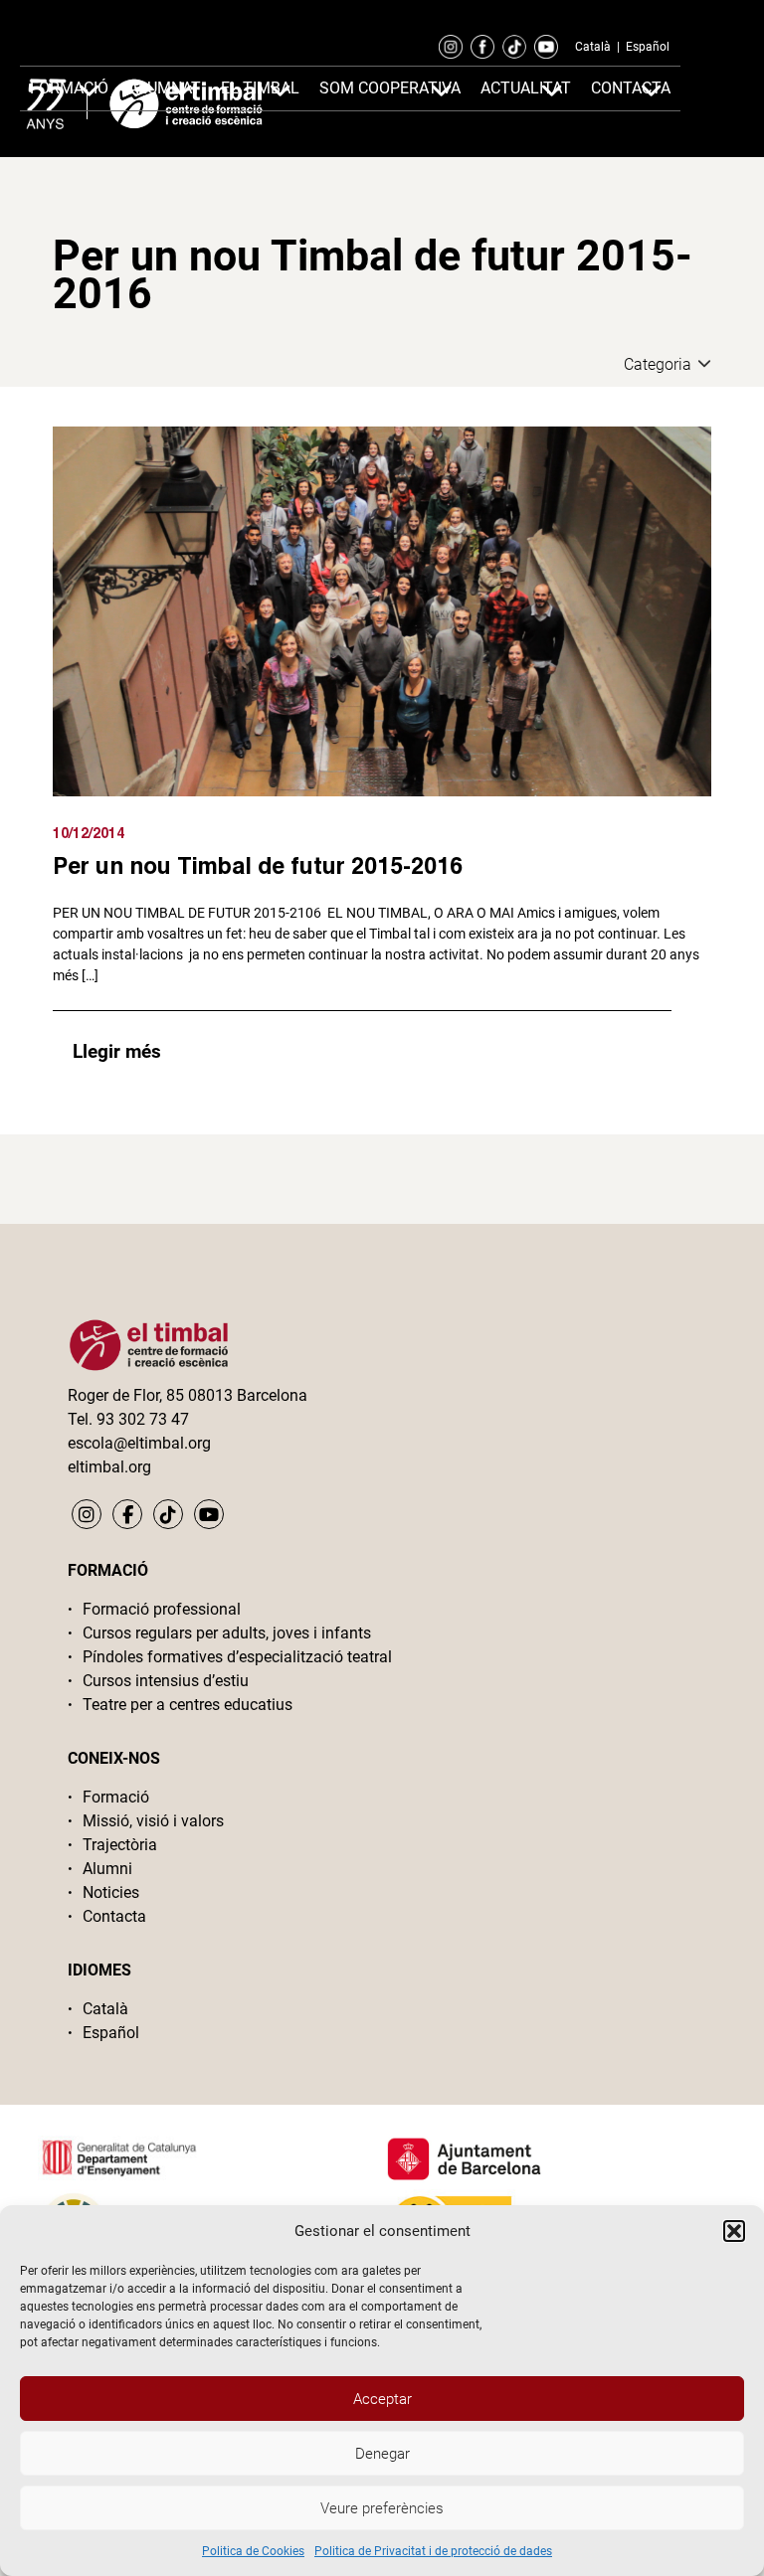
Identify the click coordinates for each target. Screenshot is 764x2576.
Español (648, 47)
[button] (734, 2231)
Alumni (107, 1869)
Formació (116, 1797)
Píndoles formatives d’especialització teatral (237, 1657)
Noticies (111, 1892)
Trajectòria (120, 1845)
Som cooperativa (390, 88)
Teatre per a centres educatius (188, 1705)
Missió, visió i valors (153, 1821)
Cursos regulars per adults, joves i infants (227, 1633)
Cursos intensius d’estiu (166, 1681)
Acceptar (382, 2399)
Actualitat (526, 88)
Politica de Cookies (253, 2551)
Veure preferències (382, 2508)
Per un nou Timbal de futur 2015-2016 (258, 865)
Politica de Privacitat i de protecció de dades (433, 2551)
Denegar (382, 2454)
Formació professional (162, 1609)
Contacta (114, 1916)
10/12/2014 (89, 833)
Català (593, 47)
